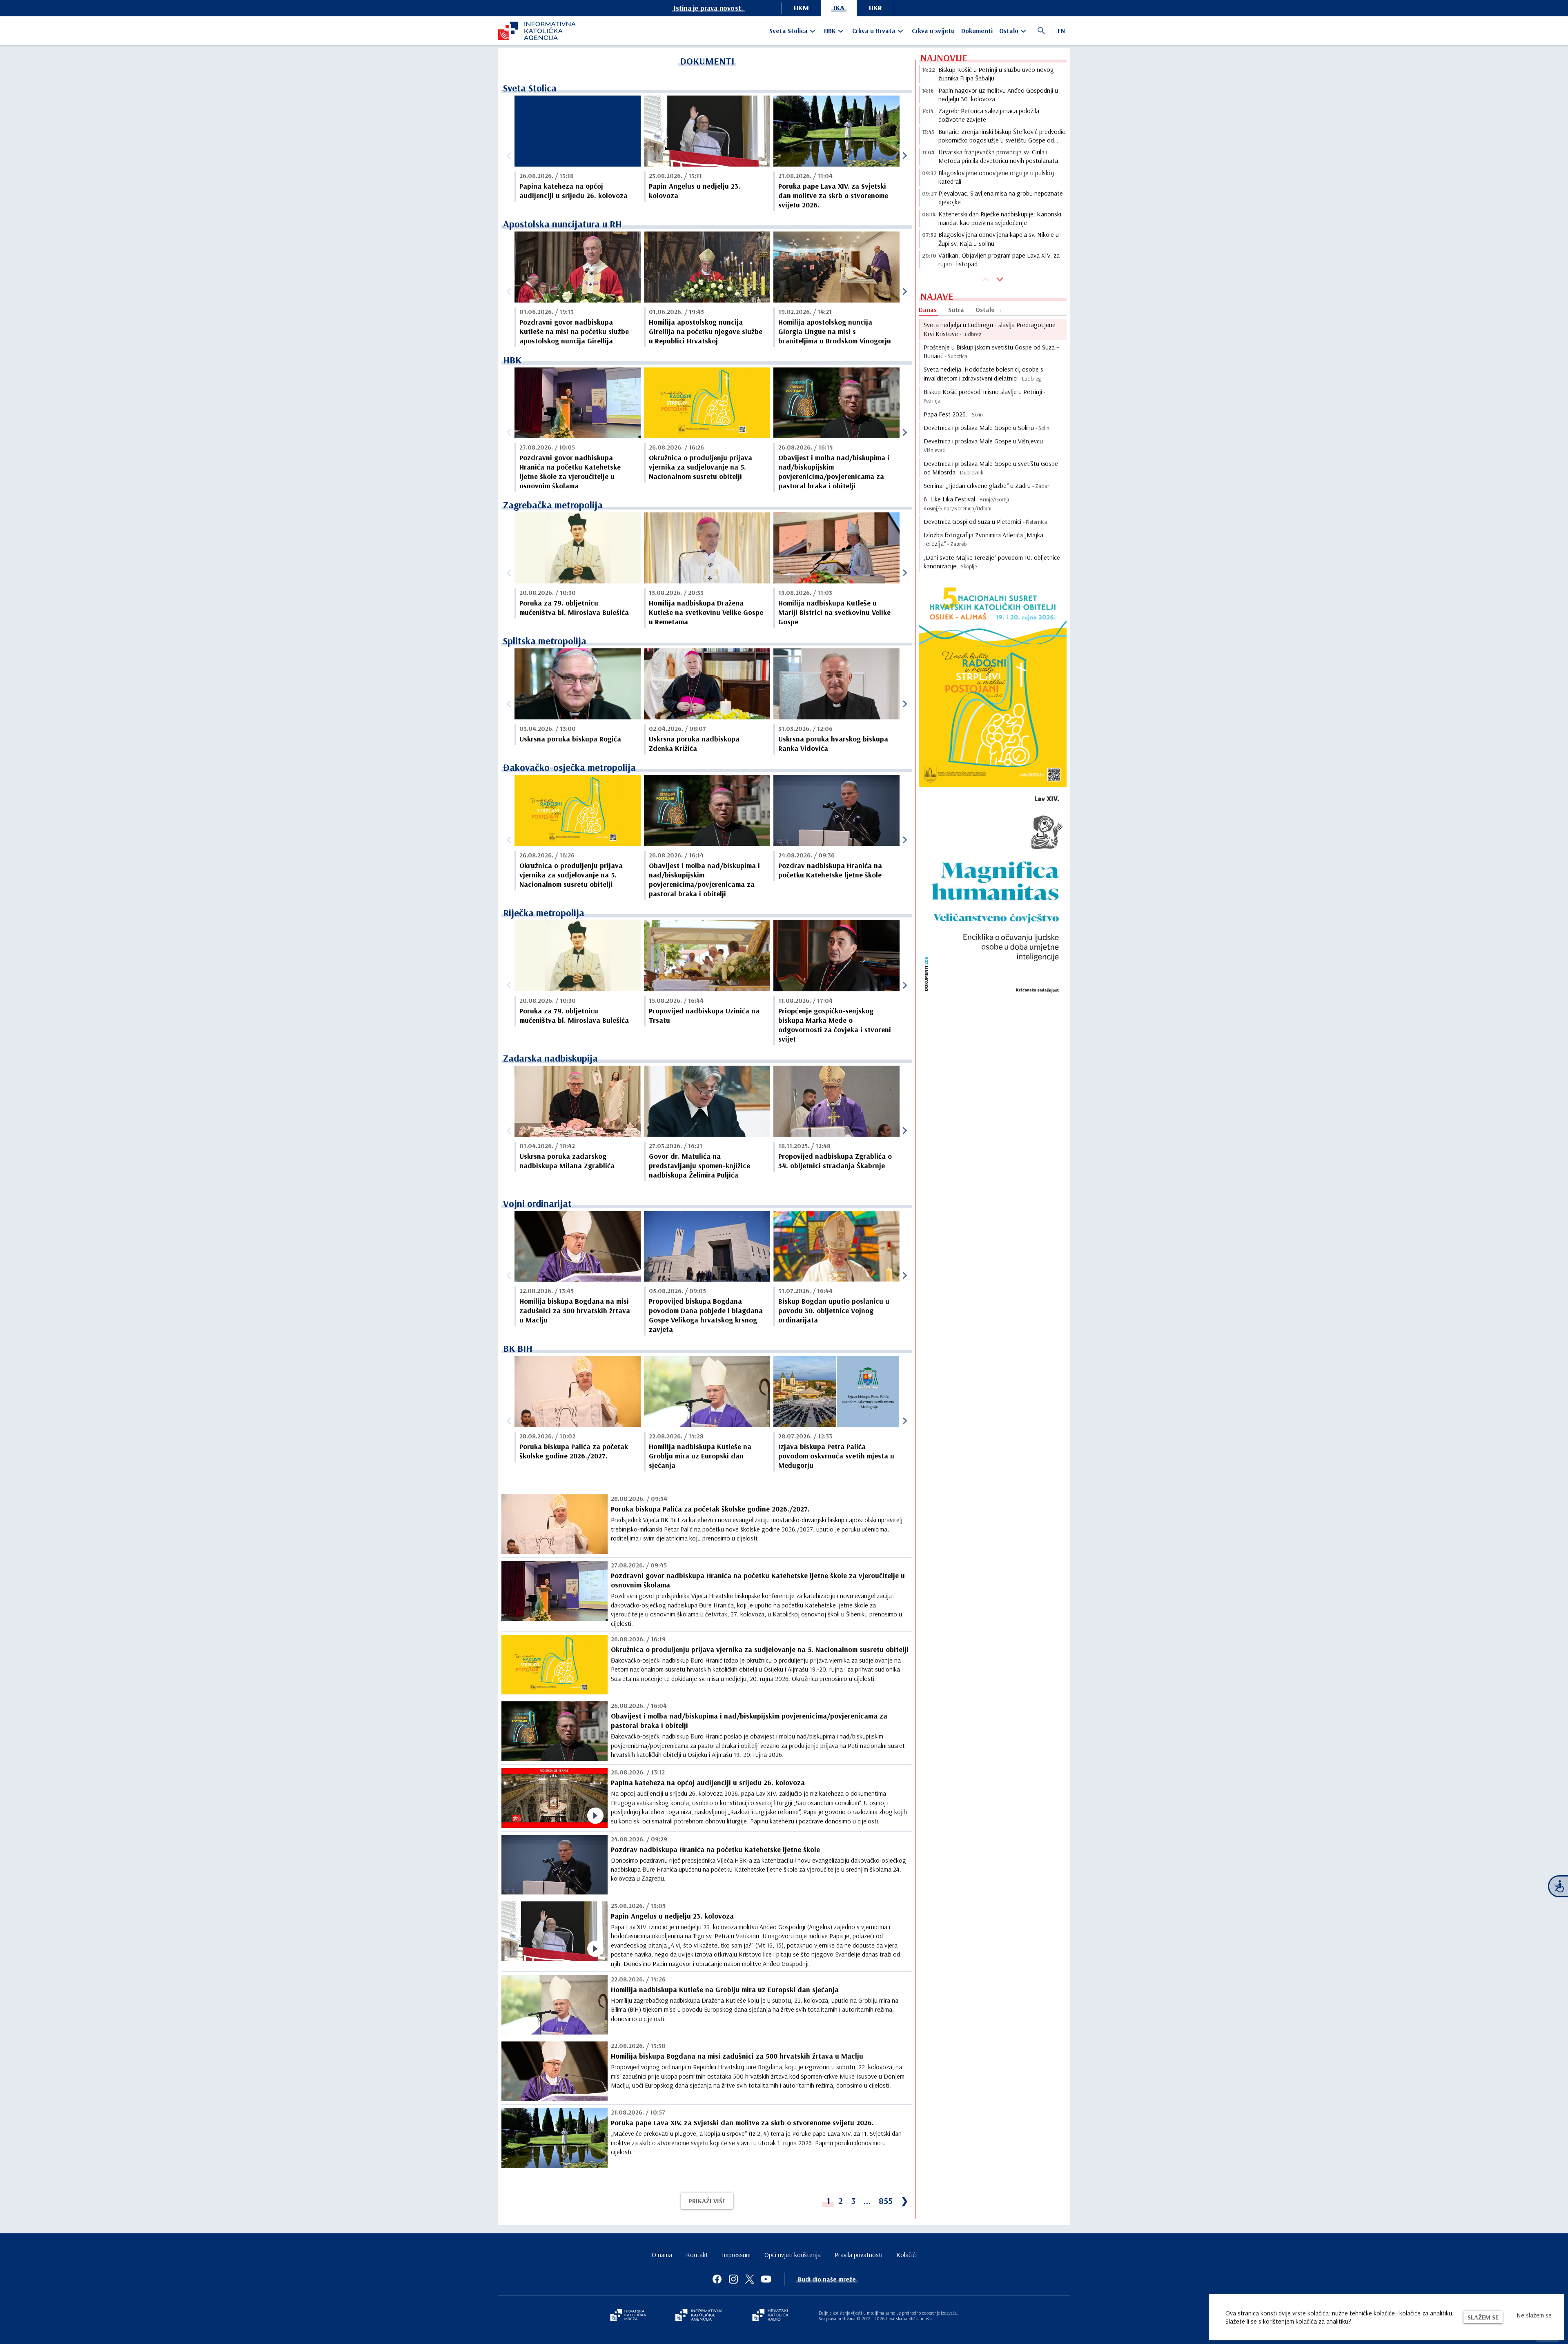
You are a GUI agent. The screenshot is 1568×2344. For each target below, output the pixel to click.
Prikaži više (707, 2201)
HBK (830, 31)
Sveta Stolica (788, 31)
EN (1061, 31)
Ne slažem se (1534, 2315)
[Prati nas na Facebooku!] (717, 2279)
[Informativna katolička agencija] (699, 2316)
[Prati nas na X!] (750, 2279)
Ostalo (1009, 31)
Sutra (956, 309)
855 (886, 2201)
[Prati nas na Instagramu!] (733, 2279)
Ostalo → (989, 309)
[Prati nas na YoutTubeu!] (766, 2279)
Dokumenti (977, 31)
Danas (928, 309)
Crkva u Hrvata (874, 31)
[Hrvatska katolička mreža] (628, 2316)
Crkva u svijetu (933, 31)
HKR (875, 8)
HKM (801, 8)
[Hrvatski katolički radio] (771, 2316)
